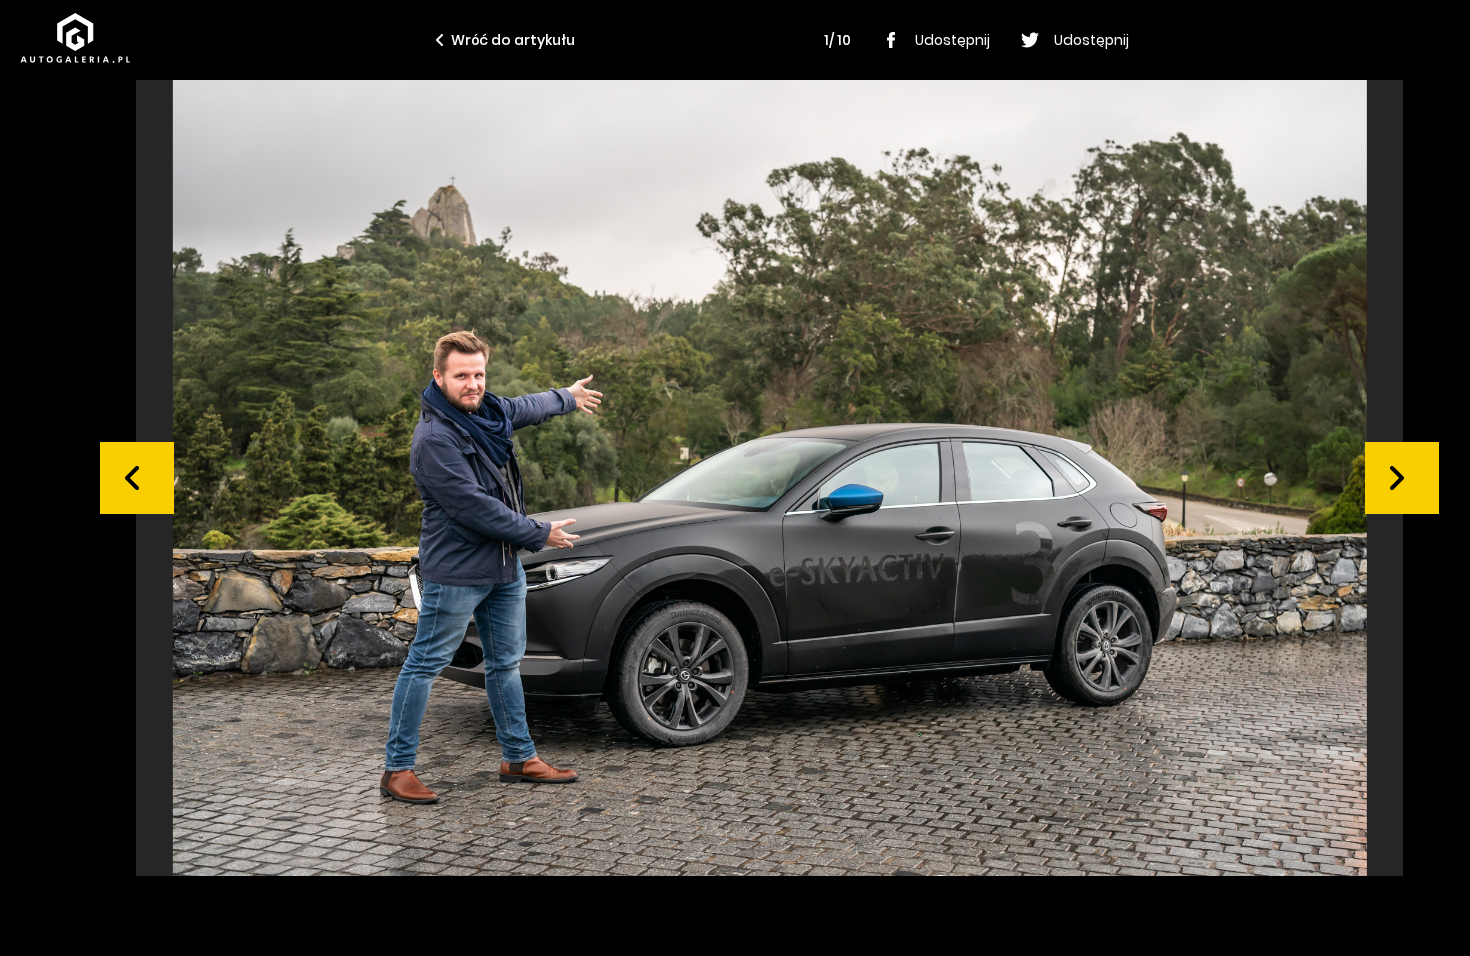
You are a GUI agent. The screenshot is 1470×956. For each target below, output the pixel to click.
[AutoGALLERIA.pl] (75, 38)
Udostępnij (952, 40)
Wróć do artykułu (513, 40)
